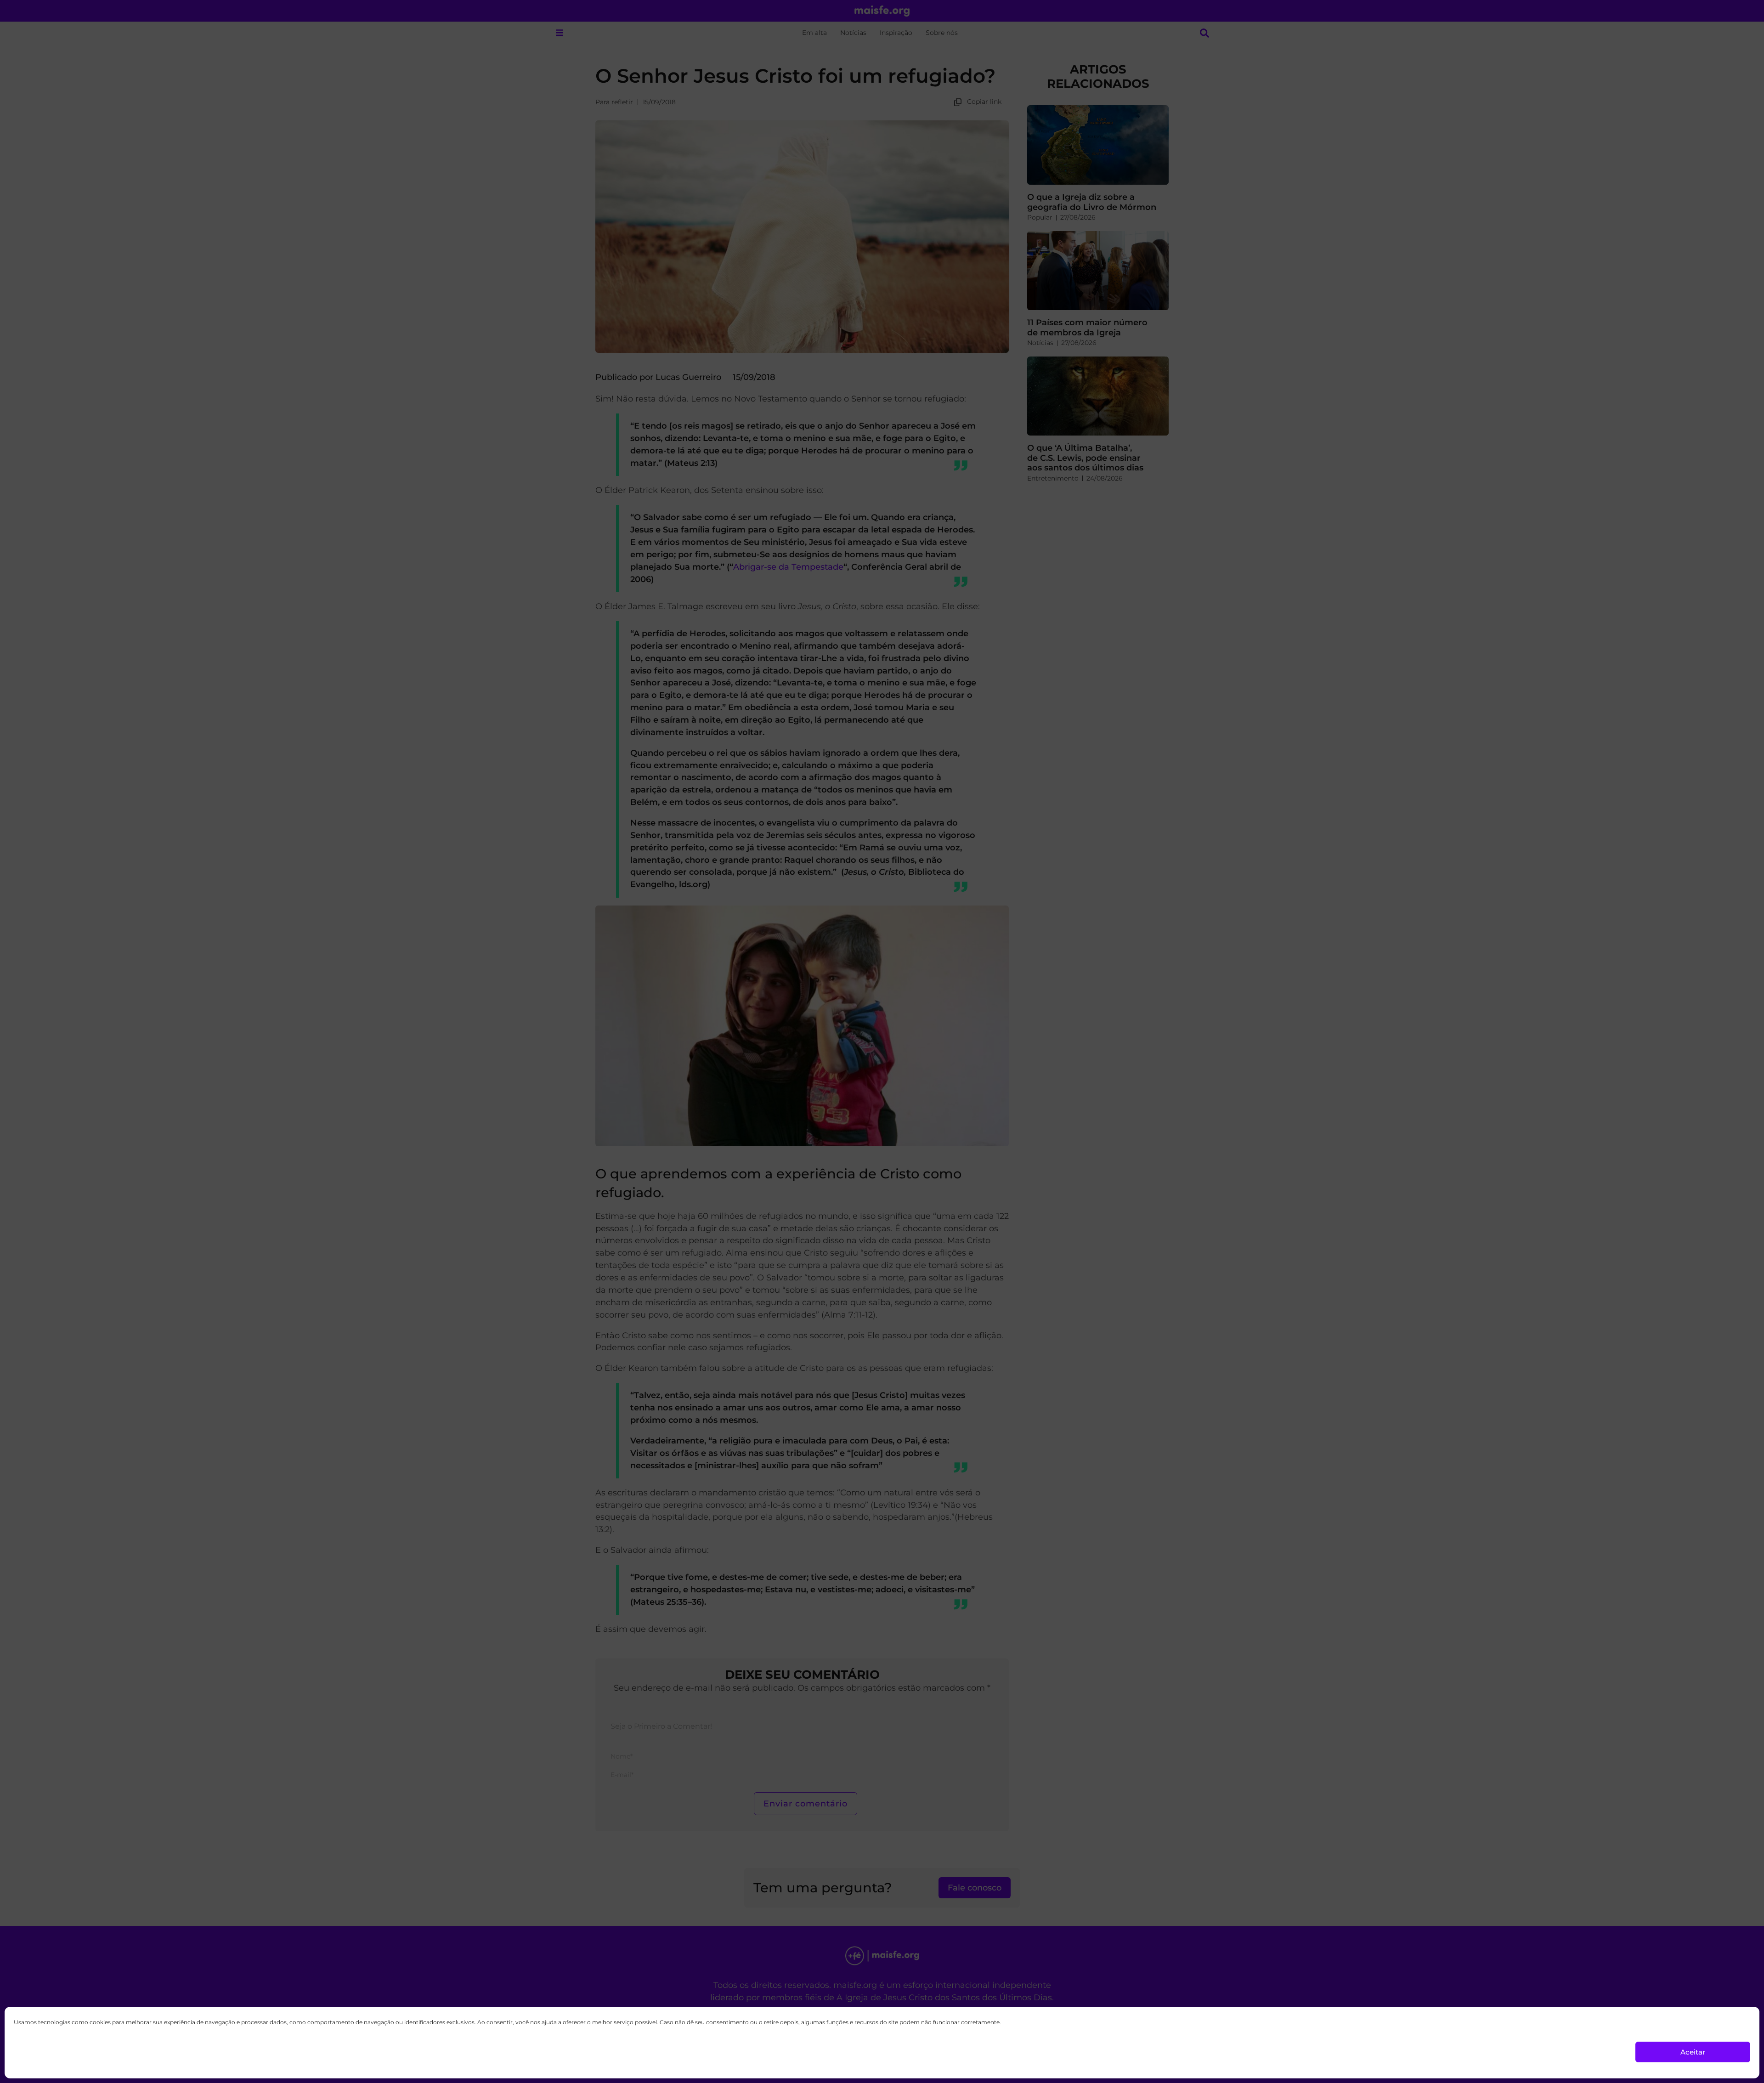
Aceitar (1693, 2052)
